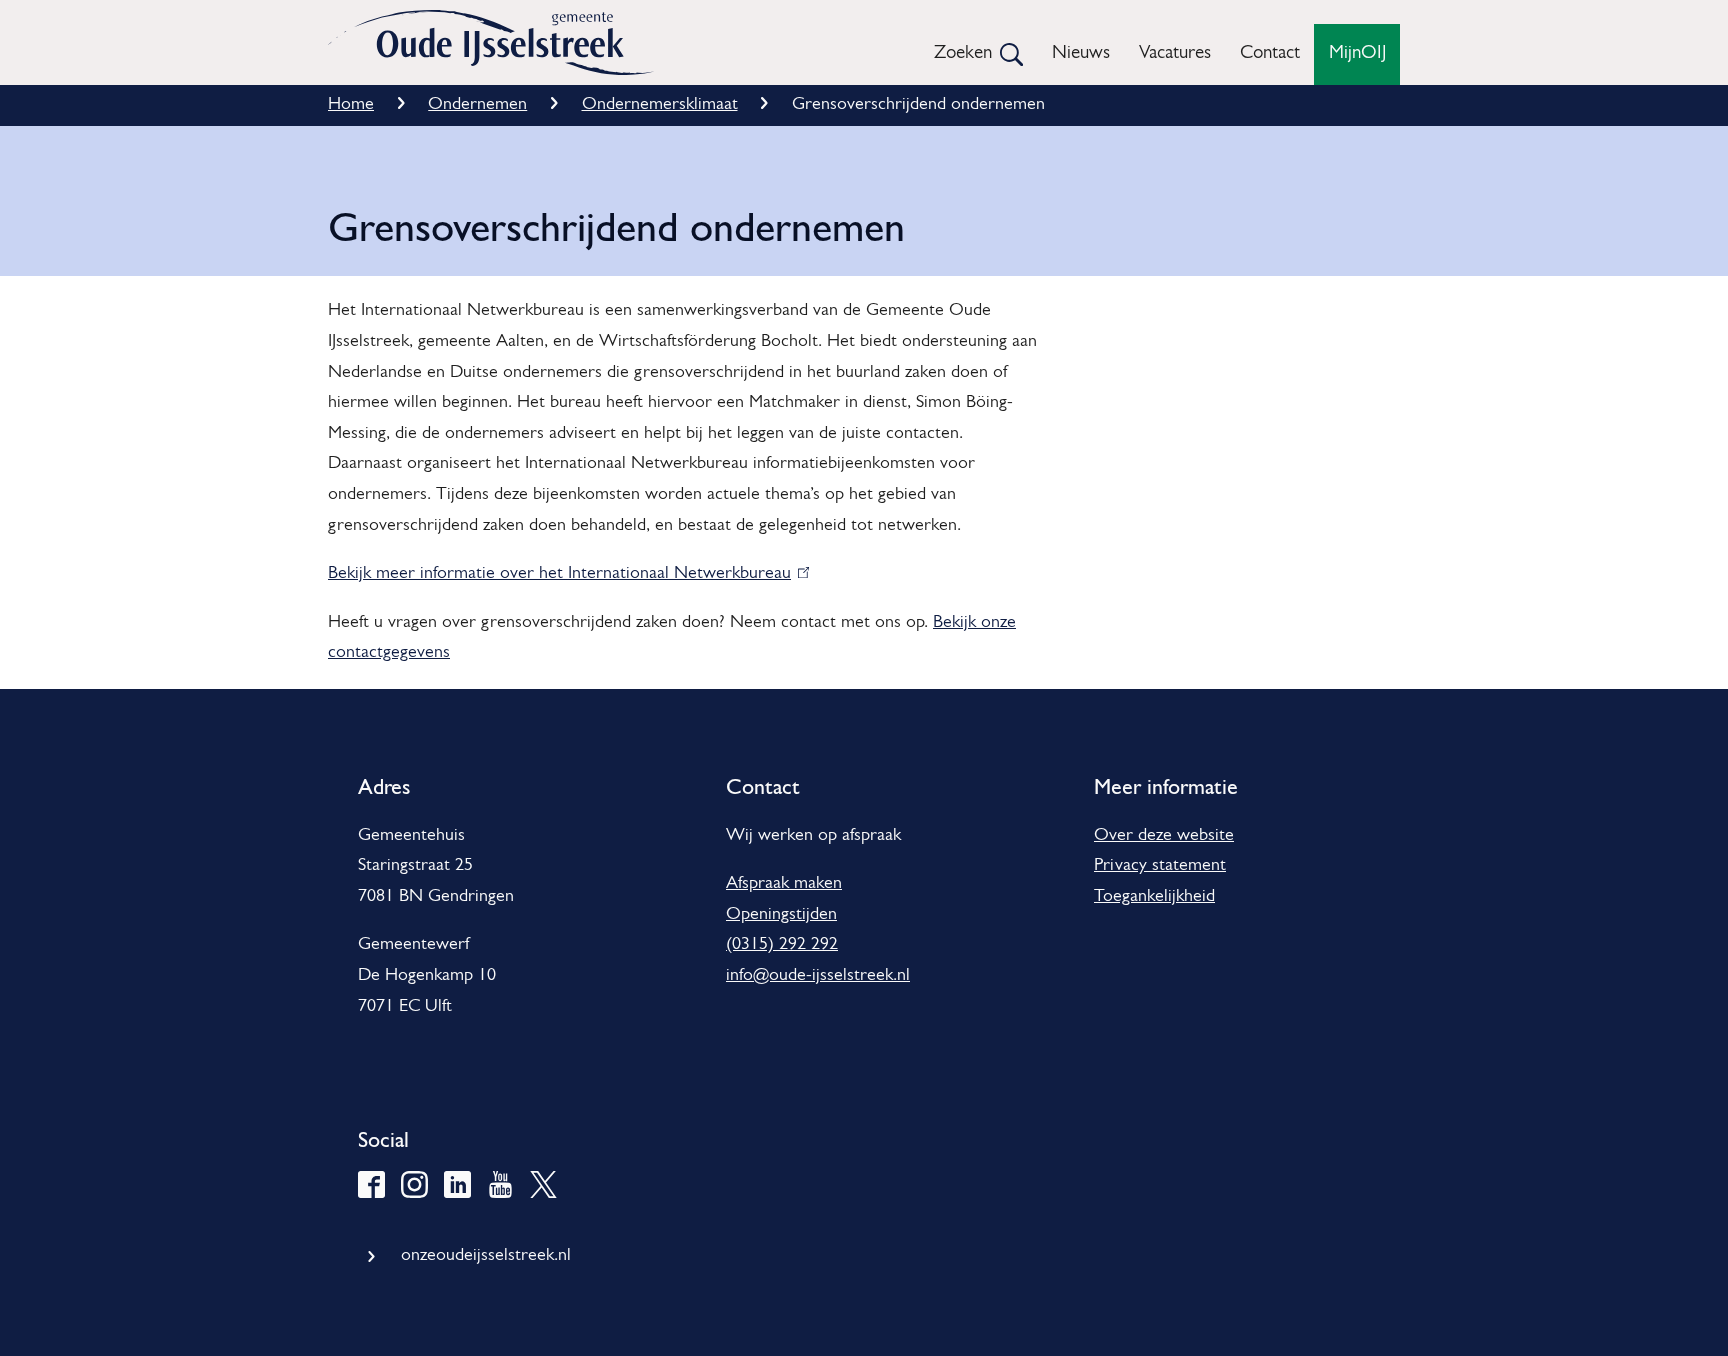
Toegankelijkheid (1154, 897)
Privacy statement (1160, 866)
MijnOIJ (1357, 53)
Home (351, 105)
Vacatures (1175, 53)
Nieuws (1081, 53)
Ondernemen (477, 105)
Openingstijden (781, 915)
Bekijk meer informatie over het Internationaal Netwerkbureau (564, 574)
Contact (1270, 53)
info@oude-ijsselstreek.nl (818, 976)
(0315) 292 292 (782, 945)
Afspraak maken (784, 884)
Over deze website (1164, 836)
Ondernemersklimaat (660, 105)
